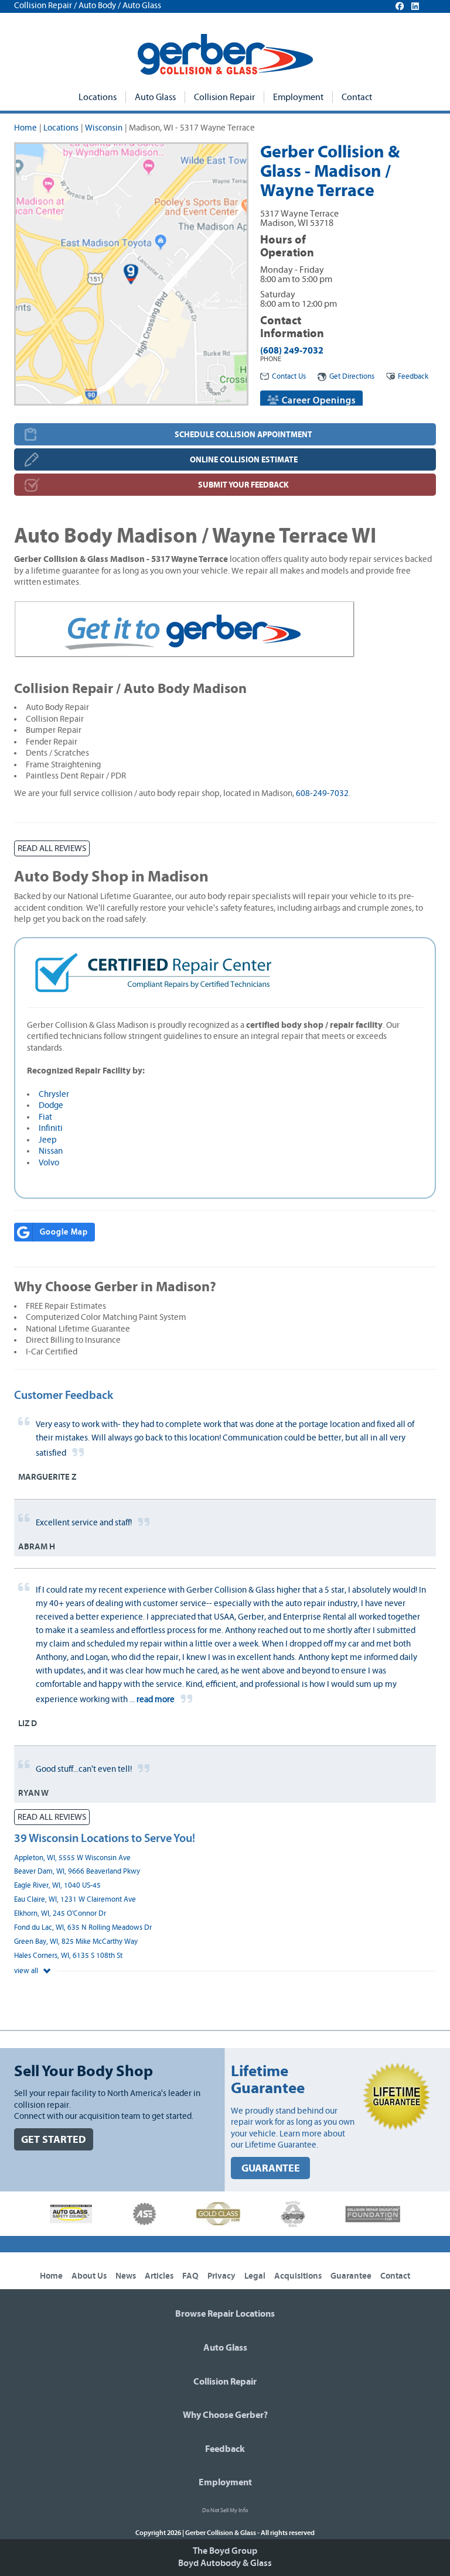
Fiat (45, 1117)
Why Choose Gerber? (225, 2415)
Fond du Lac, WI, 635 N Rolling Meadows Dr (83, 1928)
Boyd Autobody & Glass (225, 2563)
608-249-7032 (322, 793)
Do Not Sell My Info (225, 2510)
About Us (89, 2276)
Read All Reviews (52, 848)
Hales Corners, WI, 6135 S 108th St (68, 1956)
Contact (357, 97)
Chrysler (54, 1094)
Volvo (49, 1163)
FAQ (190, 2276)
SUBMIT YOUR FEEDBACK (243, 485)
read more (156, 1699)
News (126, 2276)
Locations (98, 97)
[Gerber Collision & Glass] (225, 54)
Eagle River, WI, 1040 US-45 (57, 1886)
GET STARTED (54, 2140)
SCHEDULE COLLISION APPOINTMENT (243, 435)
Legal (255, 2276)
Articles (159, 2276)
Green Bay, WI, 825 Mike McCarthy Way (76, 1942)
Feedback (413, 377)
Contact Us (289, 377)
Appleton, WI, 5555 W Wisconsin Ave (72, 1858)
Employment (298, 97)
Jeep (48, 1140)
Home (25, 128)
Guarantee (351, 2276)
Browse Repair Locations (225, 2314)
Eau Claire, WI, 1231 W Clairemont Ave (75, 1900)
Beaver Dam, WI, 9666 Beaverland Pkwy (77, 1872)
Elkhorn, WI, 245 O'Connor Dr (60, 1914)
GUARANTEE (271, 2168)
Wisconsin (104, 128)
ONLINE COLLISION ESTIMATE (244, 460)
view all (27, 1971)
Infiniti (51, 1128)
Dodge (51, 1105)
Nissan (51, 1151)
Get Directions (352, 377)
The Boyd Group (225, 2551)
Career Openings (318, 400)
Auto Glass (155, 97)
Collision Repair (224, 97)
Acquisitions (298, 2276)
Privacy (221, 2276)
